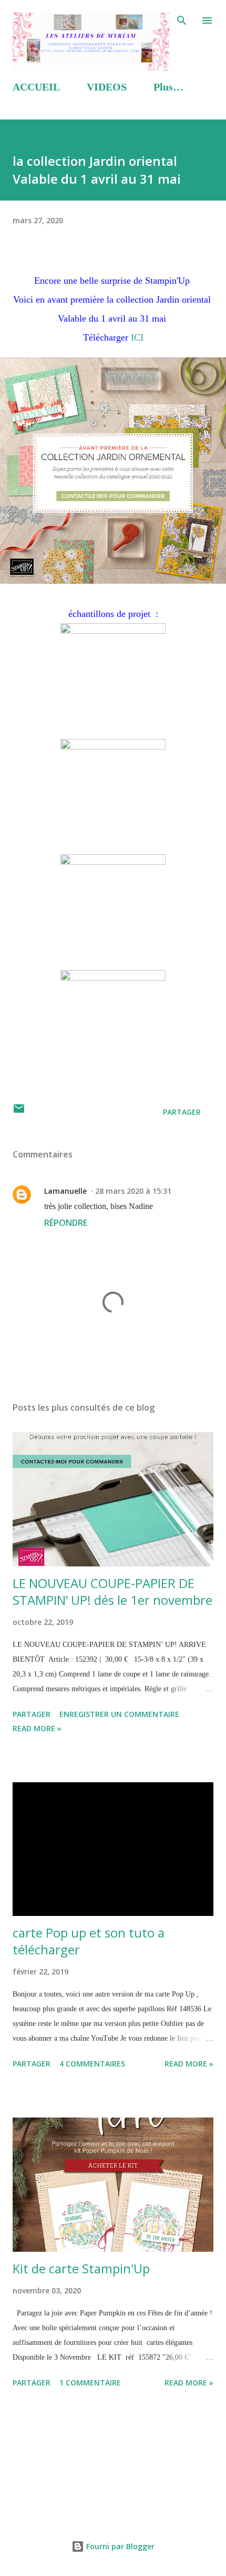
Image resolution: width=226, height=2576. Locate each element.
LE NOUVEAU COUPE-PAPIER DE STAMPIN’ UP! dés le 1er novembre (112, 1591)
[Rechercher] (182, 19)
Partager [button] (182, 1112)
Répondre (66, 1223)
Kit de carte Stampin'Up (81, 2268)
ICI (137, 337)
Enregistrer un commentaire (119, 1714)
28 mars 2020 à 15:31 (133, 1191)
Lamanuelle (65, 1191)
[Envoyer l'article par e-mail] (19, 1112)
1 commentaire (90, 2383)
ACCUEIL (36, 87)
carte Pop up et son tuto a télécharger (89, 1941)
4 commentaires (92, 2064)
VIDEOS (107, 87)
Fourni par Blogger (119, 2546)
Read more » (37, 1728)
